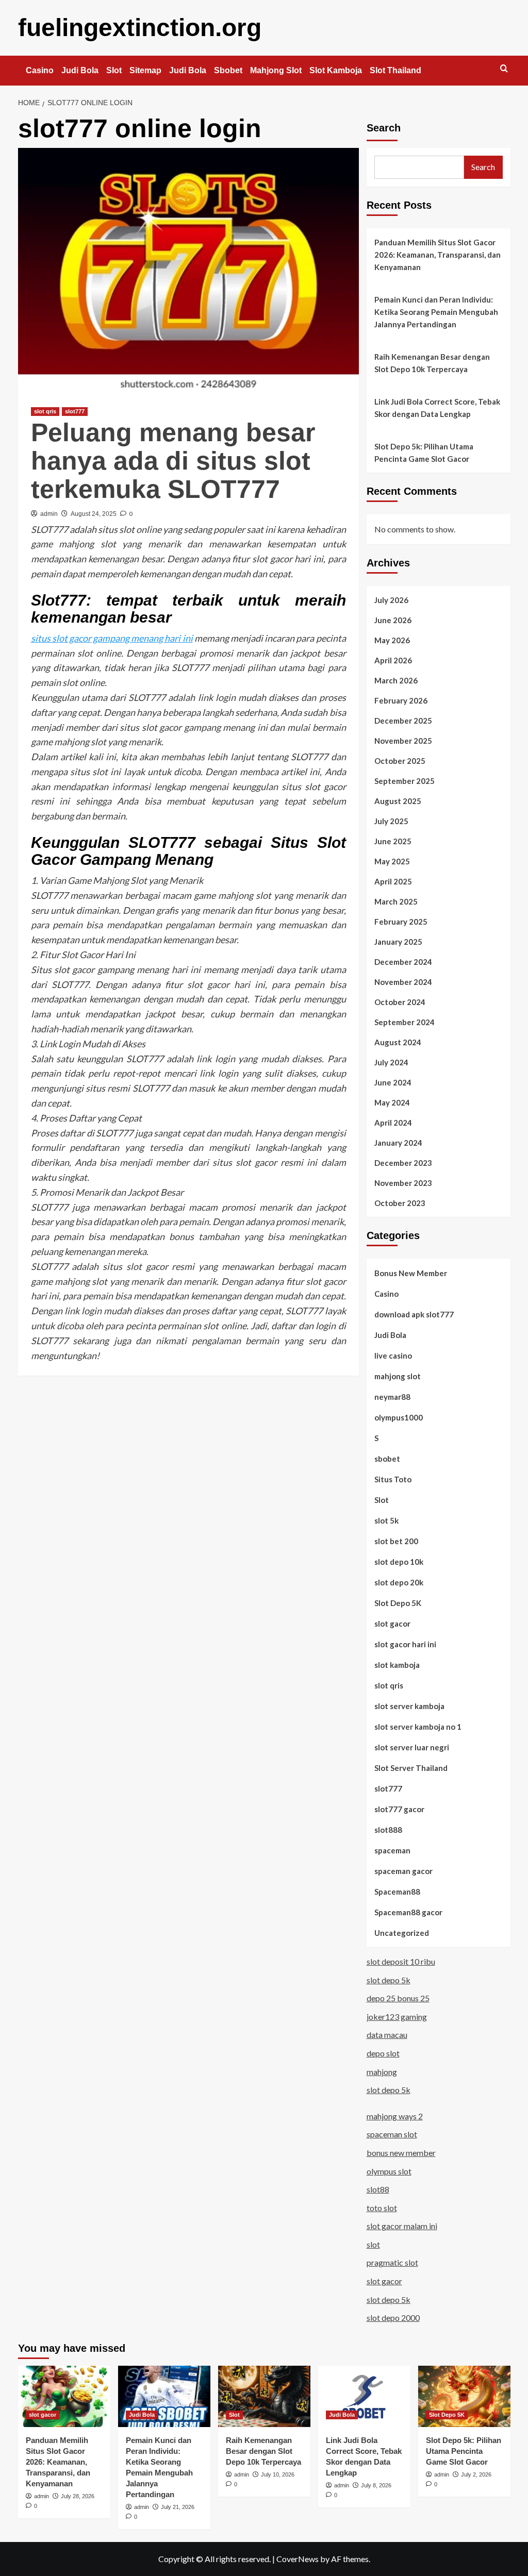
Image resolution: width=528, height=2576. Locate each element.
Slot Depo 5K (398, 1603)
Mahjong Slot (276, 70)
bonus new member (401, 2153)
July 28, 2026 (78, 2496)
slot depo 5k (389, 1980)
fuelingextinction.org (140, 28)
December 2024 (403, 962)
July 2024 (391, 1062)
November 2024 (403, 982)
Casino (40, 70)
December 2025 (403, 721)
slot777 (75, 411)
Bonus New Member (411, 1273)
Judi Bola (80, 70)
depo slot (383, 2053)
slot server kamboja (409, 1706)
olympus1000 (399, 1417)
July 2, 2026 (476, 2474)
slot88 (378, 2189)
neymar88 (392, 1397)
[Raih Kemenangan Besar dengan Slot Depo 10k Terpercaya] (264, 2396)
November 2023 (403, 1183)
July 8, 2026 (376, 2485)
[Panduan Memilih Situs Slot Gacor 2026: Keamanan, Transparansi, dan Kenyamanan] (64, 2396)
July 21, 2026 (178, 2507)
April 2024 (393, 1123)
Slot (114, 70)
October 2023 (400, 1203)
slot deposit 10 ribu (401, 1961)
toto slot (382, 2208)
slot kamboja (397, 1665)
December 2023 (403, 1163)
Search (384, 128)
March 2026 (396, 680)
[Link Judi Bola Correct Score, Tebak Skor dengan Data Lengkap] (364, 2396)
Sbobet (228, 70)
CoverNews (298, 2559)
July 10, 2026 (278, 2474)
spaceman (392, 1850)
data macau (387, 2035)
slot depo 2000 (393, 2318)
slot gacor (392, 1624)
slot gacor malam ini (402, 2226)
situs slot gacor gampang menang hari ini (112, 638)
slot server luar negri (412, 1747)
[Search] (504, 69)
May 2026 (392, 640)
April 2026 (393, 660)
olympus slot (389, 2171)
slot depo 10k (399, 1562)
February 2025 (401, 922)
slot (373, 2244)
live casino (393, 1356)
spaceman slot (392, 2134)
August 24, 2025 (94, 514)
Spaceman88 (397, 1892)
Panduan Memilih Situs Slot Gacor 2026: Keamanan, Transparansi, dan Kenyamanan (438, 255)
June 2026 (393, 620)
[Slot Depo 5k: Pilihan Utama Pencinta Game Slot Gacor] (464, 2396)
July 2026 (391, 600)
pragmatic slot (392, 2262)
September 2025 (405, 781)
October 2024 (400, 1002)
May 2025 (392, 861)
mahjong (382, 2072)
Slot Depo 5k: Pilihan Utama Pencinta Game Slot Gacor (424, 453)
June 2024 (393, 1082)
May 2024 (392, 1102)
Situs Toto (393, 1479)
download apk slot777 (414, 1314)
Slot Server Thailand (411, 1768)
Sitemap (145, 70)
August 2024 (398, 1042)
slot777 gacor (399, 1809)
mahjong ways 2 (395, 2116)
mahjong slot (398, 1376)
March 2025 (396, 901)
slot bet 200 (396, 1541)
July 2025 (391, 821)
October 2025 (400, 761)
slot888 (388, 1830)
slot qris (45, 411)
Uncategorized (402, 1933)
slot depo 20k (399, 1582)
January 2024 (398, 1143)
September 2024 (405, 1022)
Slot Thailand (395, 70)
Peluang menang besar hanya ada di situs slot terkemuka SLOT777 (173, 461)
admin (49, 514)
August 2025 (398, 801)
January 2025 (398, 942)
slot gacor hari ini (405, 1644)
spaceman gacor (403, 1871)
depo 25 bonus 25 (398, 1998)
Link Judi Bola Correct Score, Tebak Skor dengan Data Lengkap (437, 408)
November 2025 (403, 741)
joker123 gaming (397, 2017)
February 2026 (401, 700)
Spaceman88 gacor (408, 1912)
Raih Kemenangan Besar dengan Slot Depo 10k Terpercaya (432, 363)
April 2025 (393, 881)
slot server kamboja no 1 (418, 1727)
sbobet (387, 1459)
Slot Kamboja (336, 70)
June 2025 (393, 841)
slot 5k (386, 1520)
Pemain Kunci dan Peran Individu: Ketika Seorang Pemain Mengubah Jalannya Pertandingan (436, 312)
